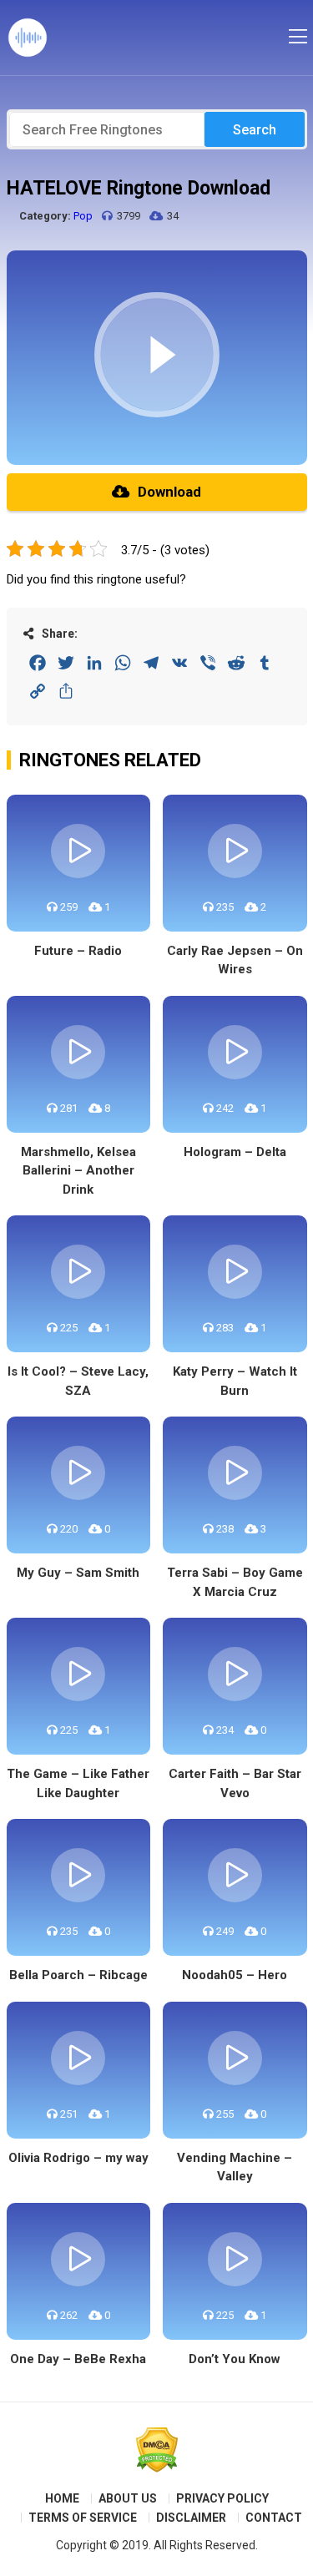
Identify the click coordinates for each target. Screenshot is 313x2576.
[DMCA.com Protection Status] (157, 2450)
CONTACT (274, 2518)
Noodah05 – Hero (235, 1975)
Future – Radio (78, 951)
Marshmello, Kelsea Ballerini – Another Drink (78, 1171)
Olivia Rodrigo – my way (78, 2158)
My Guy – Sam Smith (78, 1573)
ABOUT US (128, 2498)
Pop (83, 216)
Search (255, 130)
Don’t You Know (235, 2359)
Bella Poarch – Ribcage (78, 1975)
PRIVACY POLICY (222, 2498)
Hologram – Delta (235, 1152)
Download (169, 492)
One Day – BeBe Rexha (78, 2359)
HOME (62, 2498)
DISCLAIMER (191, 2518)
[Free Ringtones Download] (28, 38)
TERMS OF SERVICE (83, 2518)
